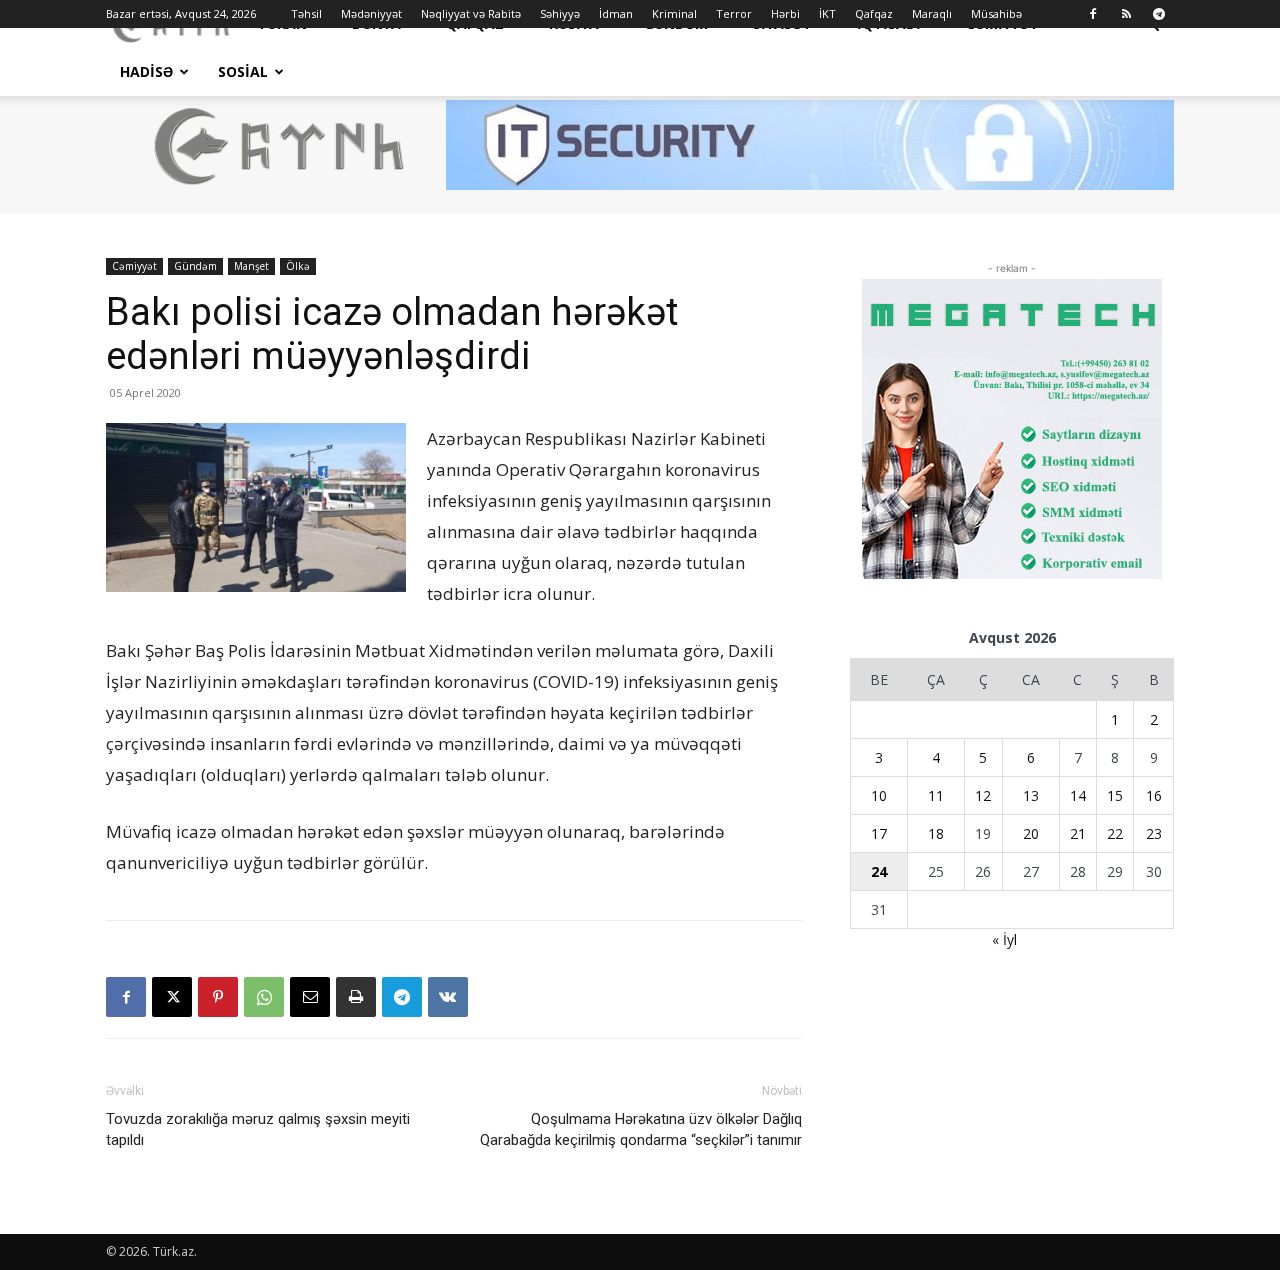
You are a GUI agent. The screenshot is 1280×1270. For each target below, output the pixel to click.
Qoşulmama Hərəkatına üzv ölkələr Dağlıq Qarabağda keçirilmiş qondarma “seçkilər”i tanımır (641, 1129)
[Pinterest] (218, 997)
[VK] (448, 997)
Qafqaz (874, 13)
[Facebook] (1093, 14)
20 (1031, 833)
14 (1078, 795)
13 (1031, 795)
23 (1154, 833)
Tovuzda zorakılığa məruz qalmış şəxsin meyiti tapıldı (258, 1129)
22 (1115, 833)
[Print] (356, 997)
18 (936, 833)
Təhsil (306, 13)
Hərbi (785, 13)
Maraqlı (932, 13)
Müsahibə (996, 13)
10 (879, 795)
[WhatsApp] (264, 997)
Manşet (251, 266)
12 (983, 795)
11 (936, 795)
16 (1154, 795)
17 (879, 833)
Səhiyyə (560, 13)
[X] (172, 997)
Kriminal (674, 13)
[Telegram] (1159, 14)
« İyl (1004, 939)
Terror (734, 13)
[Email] (310, 997)
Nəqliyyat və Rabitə (471, 13)
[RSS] (1126, 14)
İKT (827, 13)
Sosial (243, 71)
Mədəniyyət (371, 13)
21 (1078, 833)
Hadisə (146, 71)
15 (1115, 795)
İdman (616, 13)
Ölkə (298, 266)
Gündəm (195, 266)
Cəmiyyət (134, 266)
